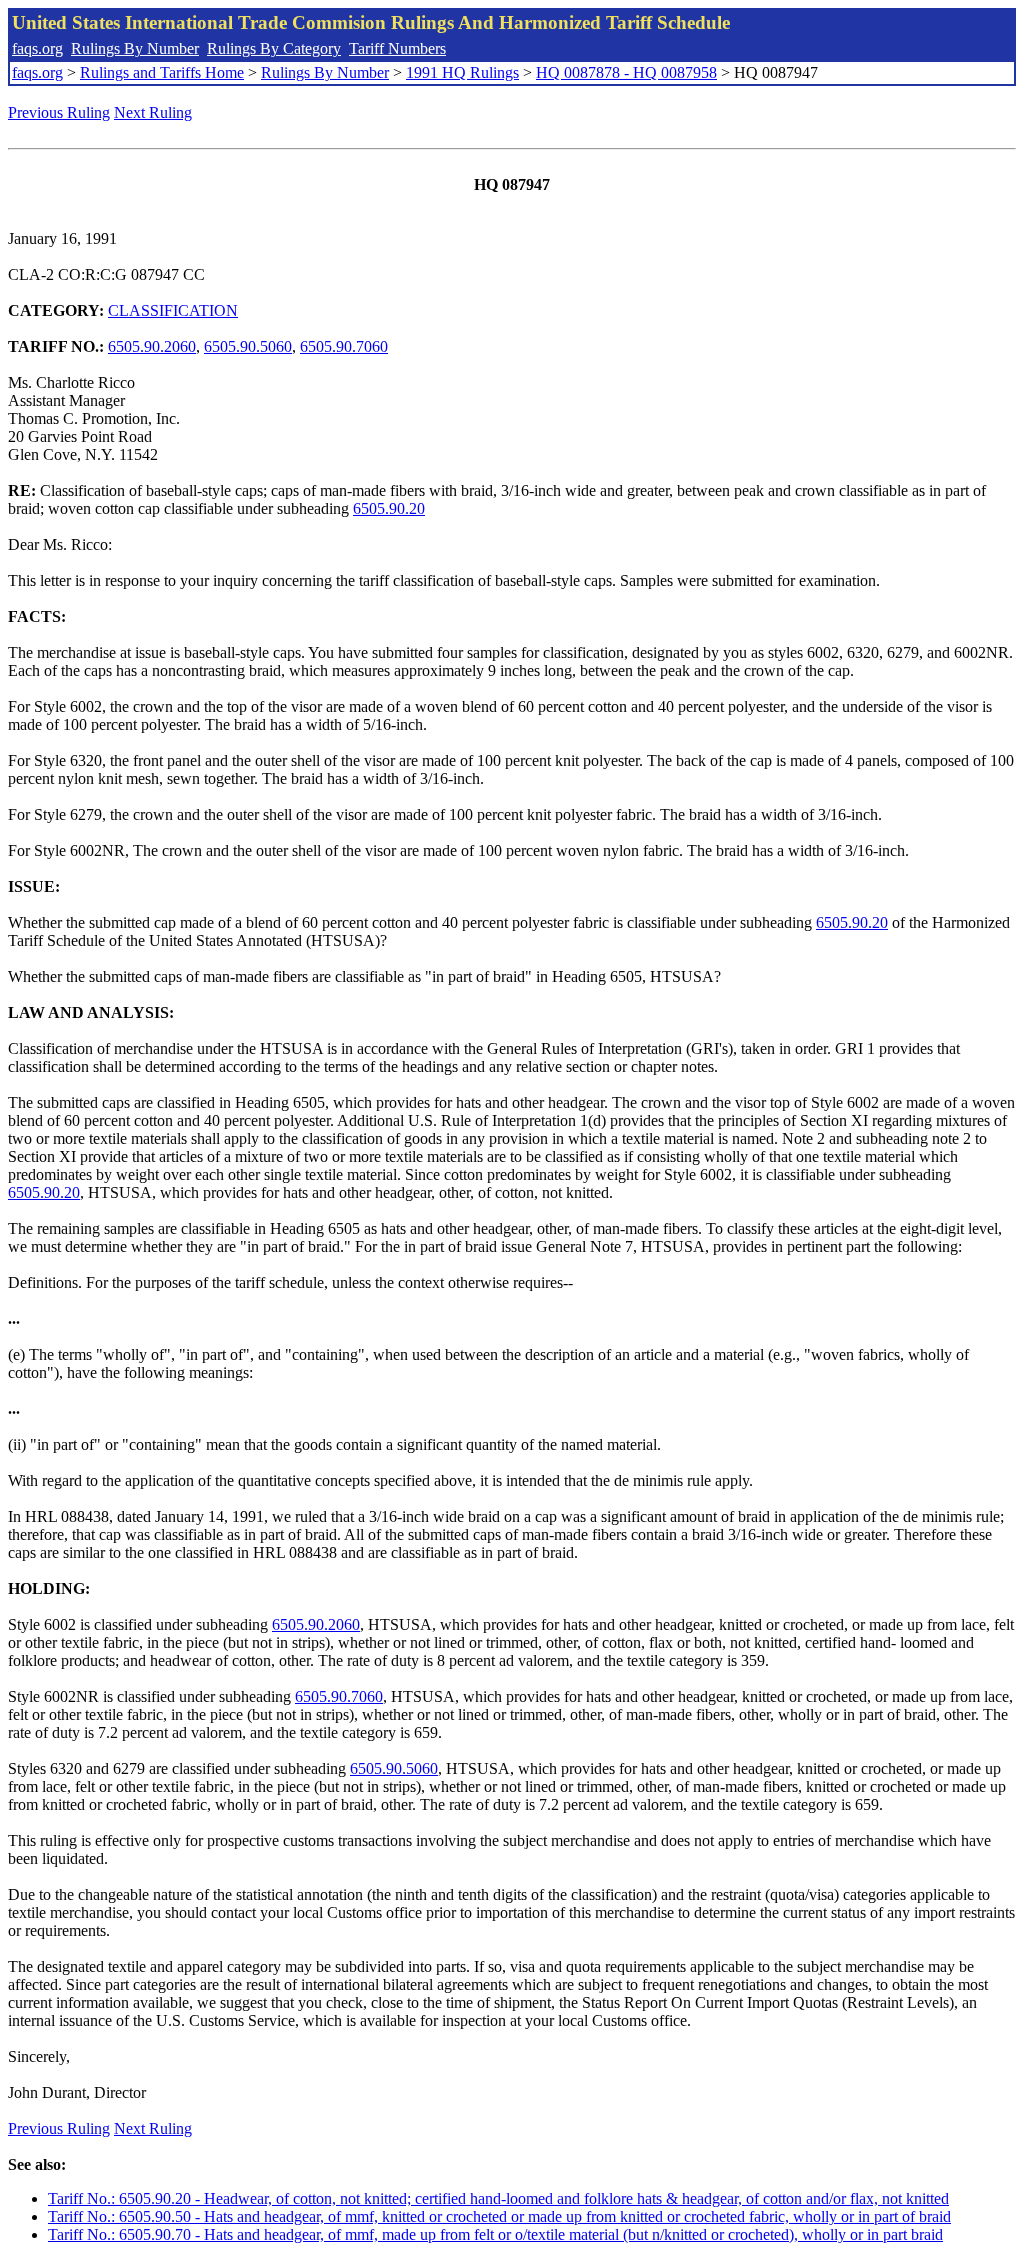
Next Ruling (153, 112)
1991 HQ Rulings (462, 72)
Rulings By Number (135, 48)
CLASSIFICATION (173, 310)
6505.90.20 (389, 508)
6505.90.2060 (152, 346)
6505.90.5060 (248, 346)
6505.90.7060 (344, 346)
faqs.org (37, 48)
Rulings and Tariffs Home (162, 72)
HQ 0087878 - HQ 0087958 (626, 72)
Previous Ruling (59, 112)
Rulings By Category (274, 48)
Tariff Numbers (397, 48)
